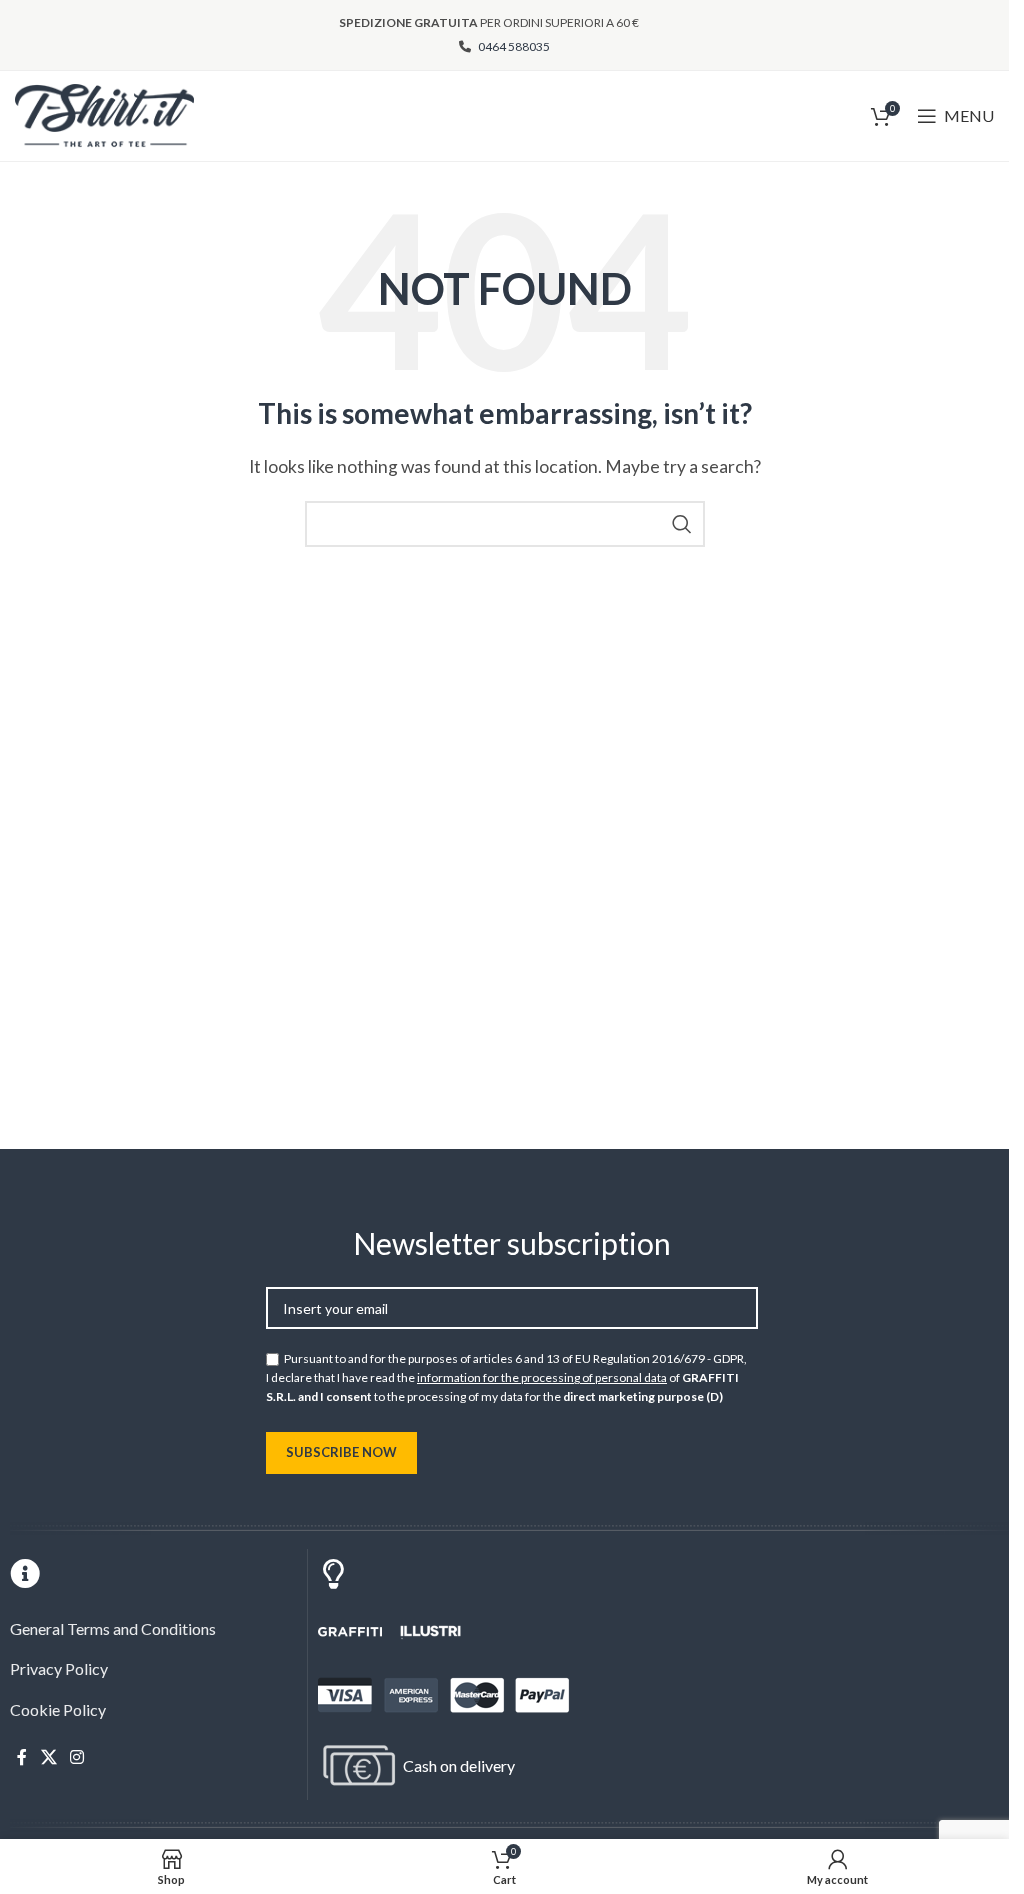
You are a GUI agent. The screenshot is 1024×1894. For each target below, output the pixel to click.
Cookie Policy (58, 1709)
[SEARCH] (682, 524)
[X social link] (48, 1758)
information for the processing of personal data (542, 1377)
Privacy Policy (59, 1668)
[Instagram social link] (76, 1758)
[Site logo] (104, 113)
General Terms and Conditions (113, 1628)
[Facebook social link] (22, 1758)
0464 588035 (513, 46)
